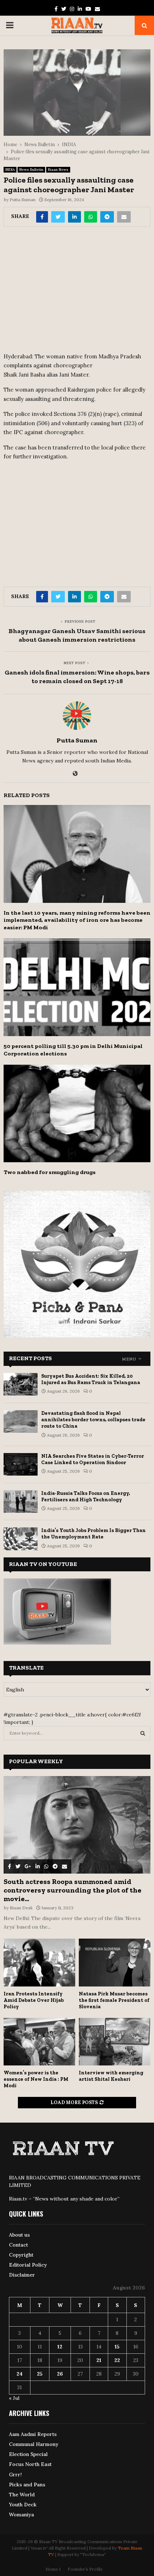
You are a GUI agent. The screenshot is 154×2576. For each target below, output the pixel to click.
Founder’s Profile (85, 2569)
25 (40, 2374)
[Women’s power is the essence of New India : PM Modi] (39, 2042)
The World (22, 2495)
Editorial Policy (28, 2265)
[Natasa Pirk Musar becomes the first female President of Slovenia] (115, 1962)
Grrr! (15, 2475)
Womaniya (21, 2515)
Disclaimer (22, 2275)
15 (117, 2347)
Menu (129, 1359)
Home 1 (53, 2569)
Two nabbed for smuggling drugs (50, 1172)
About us (19, 2235)
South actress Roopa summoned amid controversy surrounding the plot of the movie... (73, 1890)
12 (60, 2347)
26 (60, 2374)
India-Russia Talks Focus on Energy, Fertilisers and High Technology (86, 1496)
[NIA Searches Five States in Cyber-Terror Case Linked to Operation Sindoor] (21, 1464)
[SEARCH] (143, 1733)
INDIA (10, 170)
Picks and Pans (27, 2485)
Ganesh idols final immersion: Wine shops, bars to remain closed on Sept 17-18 (77, 677)
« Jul (14, 2398)
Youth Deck (23, 2505)
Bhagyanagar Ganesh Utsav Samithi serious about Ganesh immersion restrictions (77, 635)
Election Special (28, 2454)
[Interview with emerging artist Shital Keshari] (115, 2042)
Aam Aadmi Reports (33, 2434)
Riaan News (58, 170)
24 (20, 2374)
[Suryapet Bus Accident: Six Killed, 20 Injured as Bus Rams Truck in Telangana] (21, 1384)
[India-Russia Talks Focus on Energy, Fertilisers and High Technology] (21, 1501)
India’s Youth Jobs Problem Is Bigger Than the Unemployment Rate (93, 1534)
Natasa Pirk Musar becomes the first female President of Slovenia (114, 2000)
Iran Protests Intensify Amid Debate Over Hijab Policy (34, 2000)
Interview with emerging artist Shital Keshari (111, 2076)
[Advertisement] (77, 292)
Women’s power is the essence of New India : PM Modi (36, 2079)
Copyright (21, 2255)
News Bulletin (31, 170)
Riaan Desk (21, 1908)
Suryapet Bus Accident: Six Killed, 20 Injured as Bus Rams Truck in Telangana (91, 1379)
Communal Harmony (34, 2444)
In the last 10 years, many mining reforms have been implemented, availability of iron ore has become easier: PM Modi (77, 920)
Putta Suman (23, 200)
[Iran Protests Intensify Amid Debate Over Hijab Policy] (39, 1962)
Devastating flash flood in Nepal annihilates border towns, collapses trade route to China (93, 1420)
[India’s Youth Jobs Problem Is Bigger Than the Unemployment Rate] (21, 1539)
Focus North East (30, 2464)
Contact (18, 2245)
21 (99, 2360)
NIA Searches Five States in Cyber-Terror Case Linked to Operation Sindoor (93, 1459)
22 (117, 2360)
